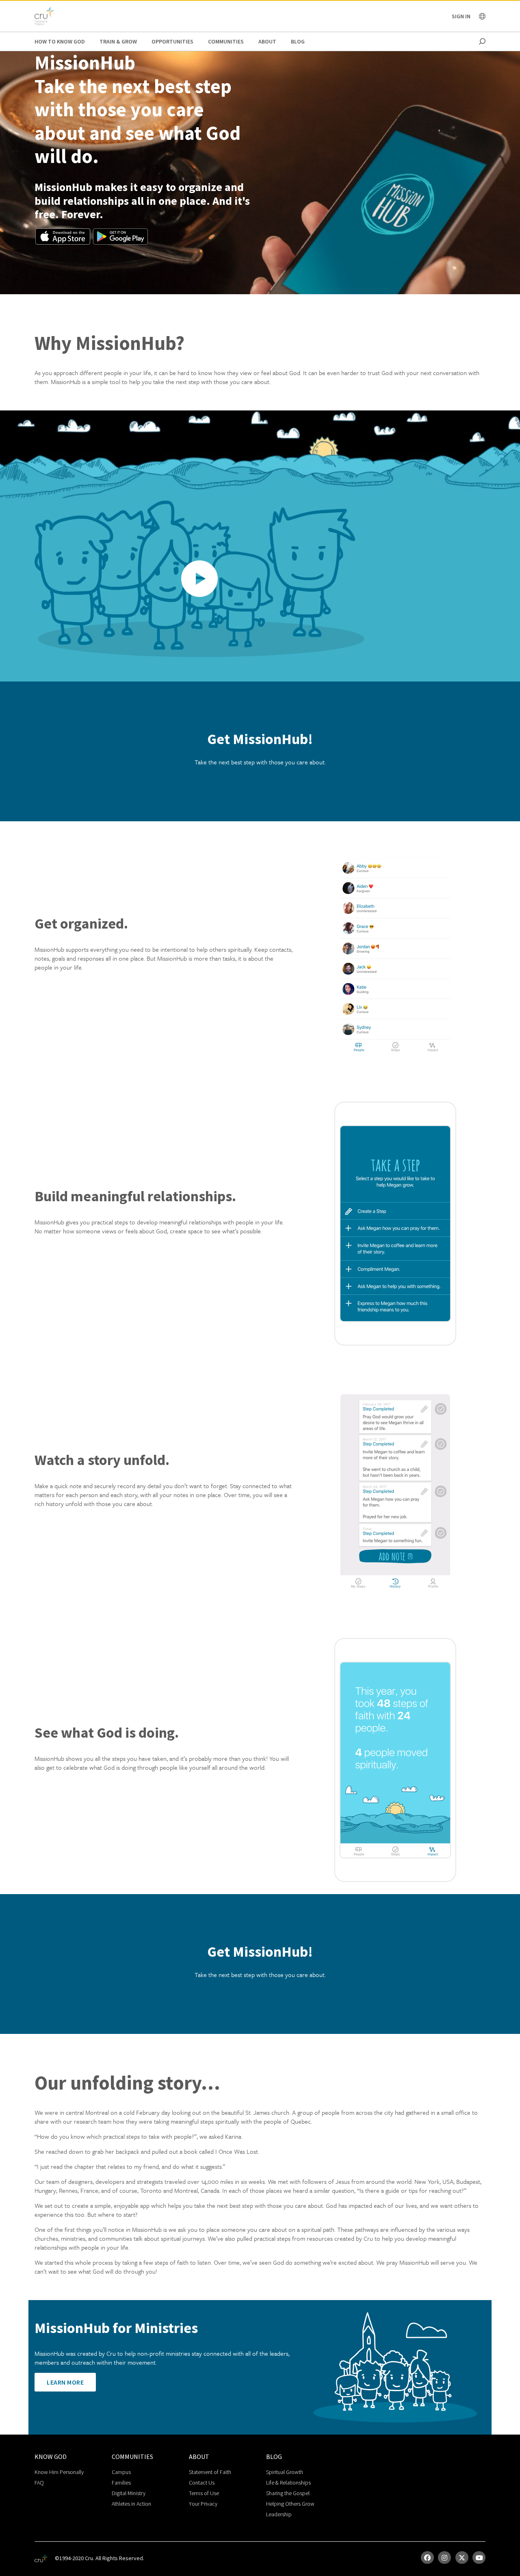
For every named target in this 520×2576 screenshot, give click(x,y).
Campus (121, 2472)
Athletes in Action (131, 2504)
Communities (226, 41)
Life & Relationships (288, 2483)
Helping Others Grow (290, 2504)
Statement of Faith (210, 2472)
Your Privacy (203, 2504)
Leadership (279, 2514)
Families (121, 2483)
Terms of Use (204, 2493)
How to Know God (60, 41)
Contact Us (202, 2483)
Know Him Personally (59, 2472)
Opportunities (172, 41)
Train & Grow (118, 41)
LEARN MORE (65, 2382)
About (267, 41)
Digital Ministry (129, 2493)
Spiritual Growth (285, 2472)
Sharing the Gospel (288, 2493)
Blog (298, 41)
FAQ (39, 2483)
